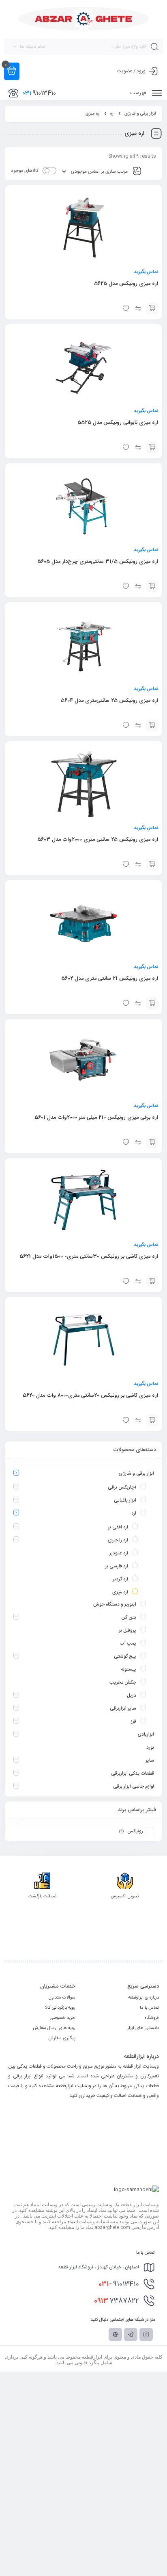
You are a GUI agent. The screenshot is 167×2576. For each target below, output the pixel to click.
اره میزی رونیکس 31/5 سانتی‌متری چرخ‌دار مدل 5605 (98, 562)
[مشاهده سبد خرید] (12, 71)
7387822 (117, 2301)
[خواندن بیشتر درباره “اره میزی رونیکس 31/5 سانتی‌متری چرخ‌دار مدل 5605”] (152, 586)
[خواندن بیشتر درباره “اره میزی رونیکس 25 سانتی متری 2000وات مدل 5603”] (152, 864)
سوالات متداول (62, 1998)
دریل (132, 1695)
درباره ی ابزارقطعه (143, 1998)
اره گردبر (120, 1579)
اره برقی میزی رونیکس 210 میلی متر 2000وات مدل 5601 (96, 1118)
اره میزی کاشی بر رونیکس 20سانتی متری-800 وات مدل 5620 (90, 1395)
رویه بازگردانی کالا (60, 2008)
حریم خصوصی (63, 2018)
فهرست (139, 93)
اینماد (73, 2222)
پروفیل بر (127, 1630)
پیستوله (128, 1669)
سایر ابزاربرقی (123, 1708)
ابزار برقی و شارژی (140, 114)
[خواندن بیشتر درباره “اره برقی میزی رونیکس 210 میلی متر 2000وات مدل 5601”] (152, 1142)
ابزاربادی (146, 1734)
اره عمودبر (119, 1553)
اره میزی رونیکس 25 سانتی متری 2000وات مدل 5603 (98, 840)
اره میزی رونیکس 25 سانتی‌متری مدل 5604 (109, 701)
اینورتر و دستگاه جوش (115, 1604)
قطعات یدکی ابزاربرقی (133, 1773)
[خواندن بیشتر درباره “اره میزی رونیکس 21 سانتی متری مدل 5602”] (152, 1003)
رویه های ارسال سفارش (54, 2028)
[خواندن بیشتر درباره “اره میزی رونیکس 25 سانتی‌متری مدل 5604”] (152, 725)
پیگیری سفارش (62, 2038)
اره (112, 114)
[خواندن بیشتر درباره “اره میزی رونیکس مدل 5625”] (152, 308)
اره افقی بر (118, 1527)
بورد (150, 1747)
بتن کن (129, 1617)
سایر (150, 1760)
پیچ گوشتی (125, 1656)
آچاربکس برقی (122, 1487)
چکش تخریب (123, 1682)
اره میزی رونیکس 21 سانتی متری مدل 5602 (110, 979)
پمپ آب (128, 1643)
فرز (134, 1721)
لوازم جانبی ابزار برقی (134, 1786)
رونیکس (135, 1831)
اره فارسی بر (117, 1566)
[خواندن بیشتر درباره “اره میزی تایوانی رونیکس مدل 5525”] (152, 447)
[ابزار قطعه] (84, 19)
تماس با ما (149, 2008)
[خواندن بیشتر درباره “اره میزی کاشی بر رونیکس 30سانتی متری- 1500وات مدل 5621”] (152, 1281)
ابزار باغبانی (125, 1500)
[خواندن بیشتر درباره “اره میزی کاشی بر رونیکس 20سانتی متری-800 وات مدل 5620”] (152, 1420)
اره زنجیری (118, 1540)
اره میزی (120, 1592)
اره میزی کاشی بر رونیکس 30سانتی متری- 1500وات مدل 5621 (89, 1257)
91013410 (119, 2284)
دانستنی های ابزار (143, 2028)
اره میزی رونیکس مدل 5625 (126, 284)
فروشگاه (152, 2018)
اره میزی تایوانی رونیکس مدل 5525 (118, 423)
